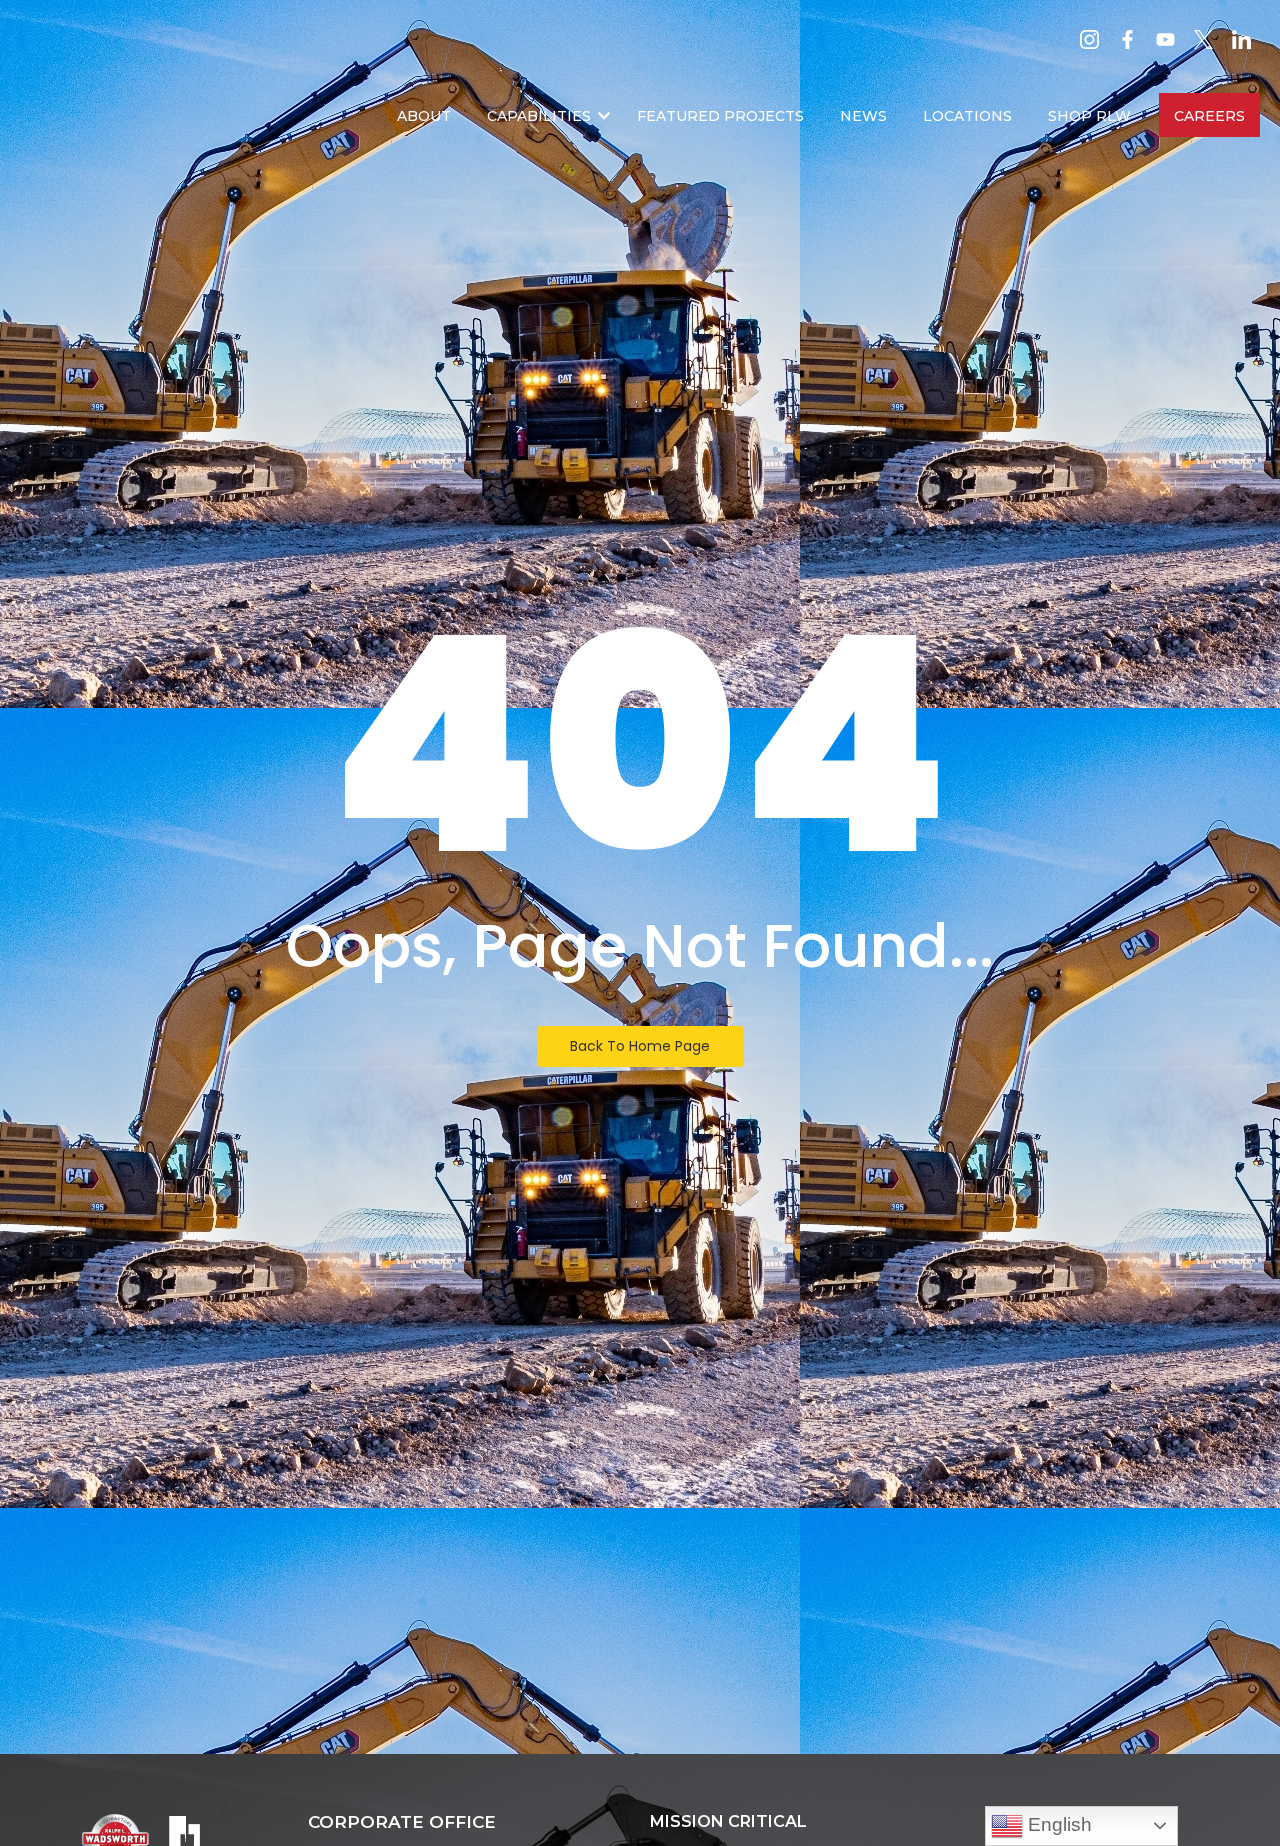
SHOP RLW (1089, 116)
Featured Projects (720, 116)
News (863, 116)
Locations (967, 116)
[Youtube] (1165, 39)
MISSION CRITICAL (728, 1821)
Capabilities (539, 116)
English (1057, 1824)
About (424, 116)
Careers (1209, 116)
